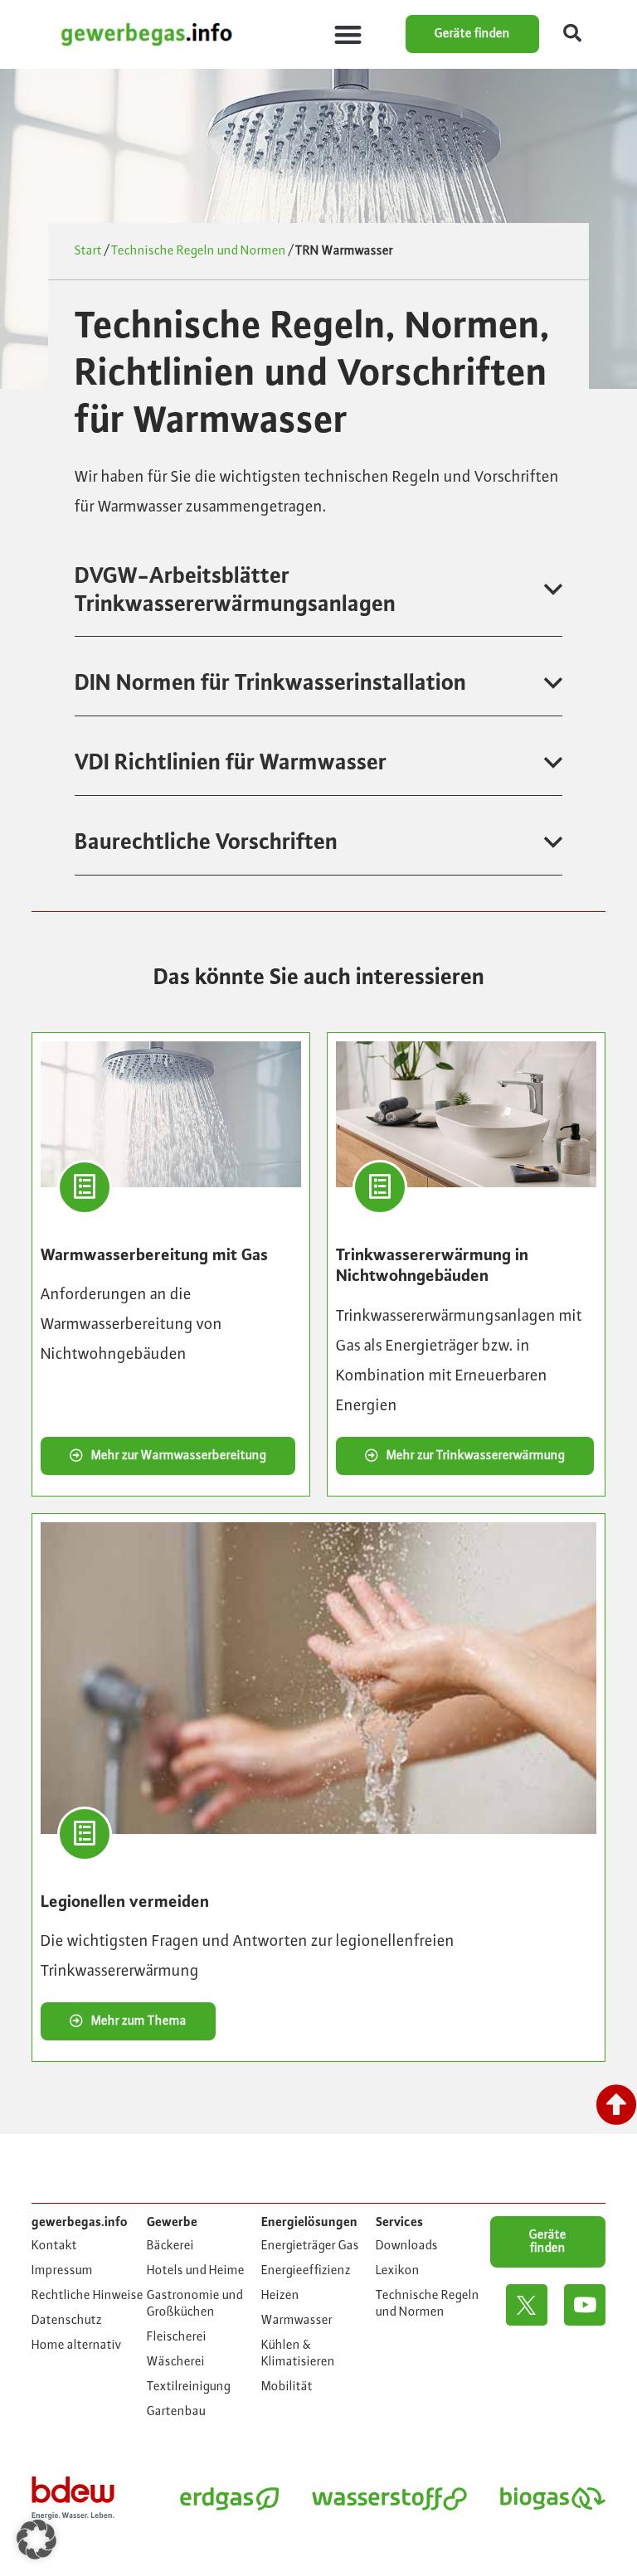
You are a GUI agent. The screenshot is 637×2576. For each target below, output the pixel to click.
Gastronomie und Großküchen (195, 2304)
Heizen (280, 2296)
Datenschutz (67, 2321)
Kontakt (54, 2246)
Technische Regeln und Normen (199, 251)
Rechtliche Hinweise (88, 2296)
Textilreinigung (189, 2387)
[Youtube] (585, 2305)
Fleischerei (177, 2337)
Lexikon (398, 2271)
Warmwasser (297, 2321)
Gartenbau (176, 2412)
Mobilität (287, 2387)
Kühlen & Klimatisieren (298, 2354)
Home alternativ (77, 2346)
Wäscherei (176, 2362)
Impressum (62, 2271)
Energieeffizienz (306, 2271)
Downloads (407, 2246)
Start (88, 251)
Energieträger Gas (310, 2246)
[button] (348, 34)
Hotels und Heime (196, 2271)
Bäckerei (170, 2246)
